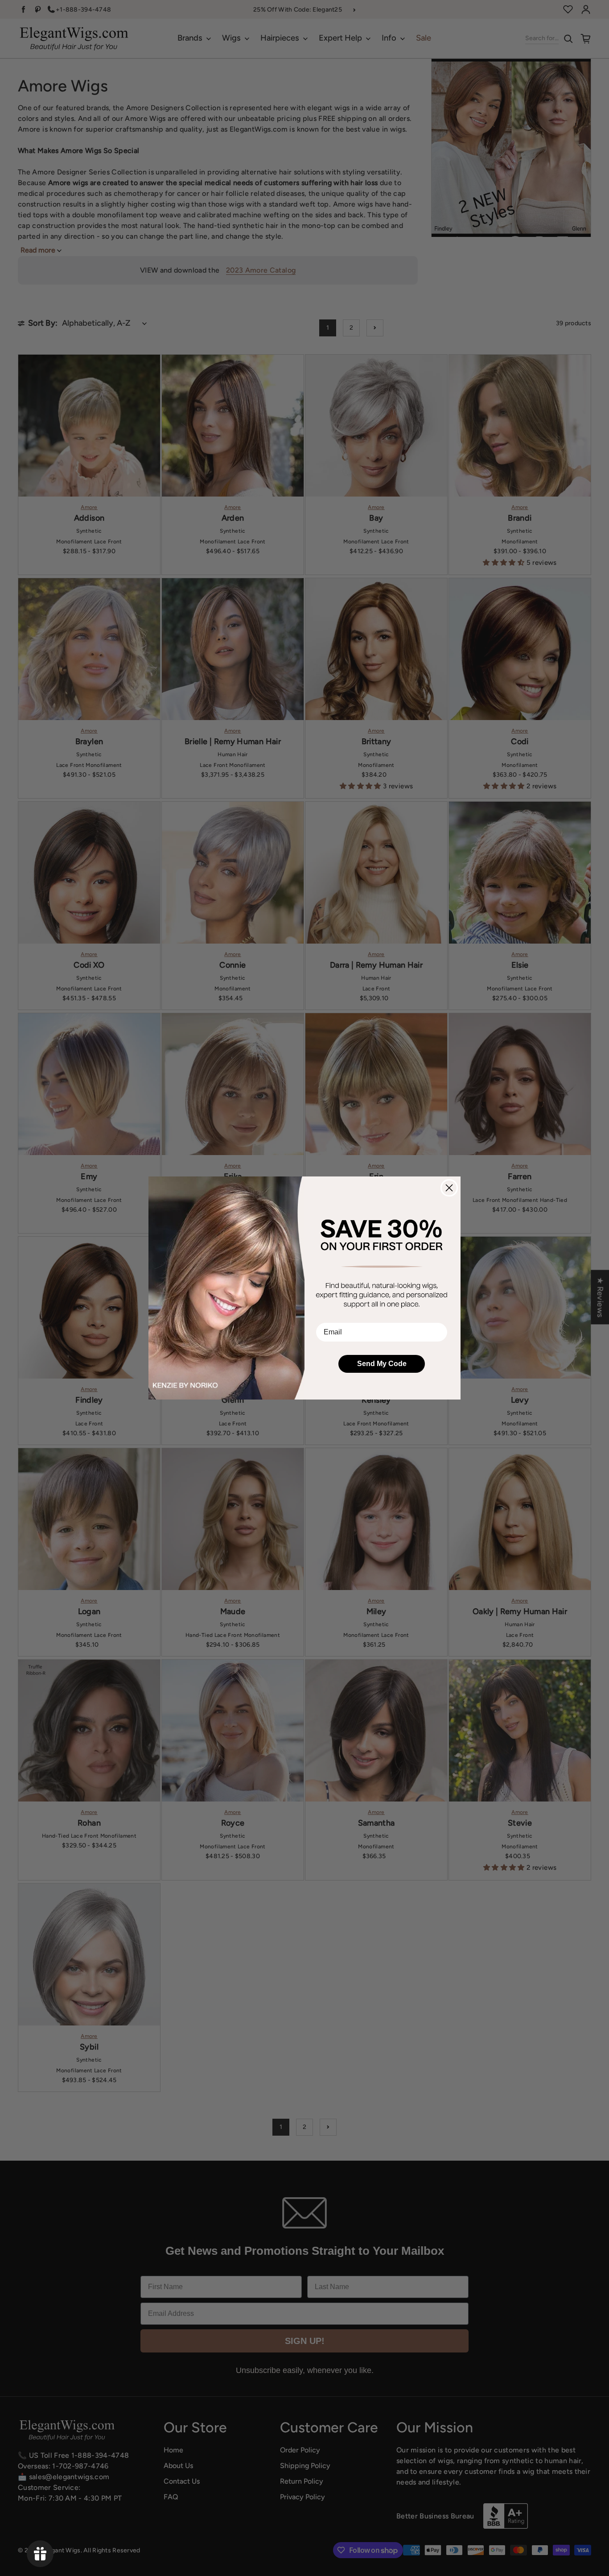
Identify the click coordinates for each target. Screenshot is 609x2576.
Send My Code (382, 1364)
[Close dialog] (449, 1188)
